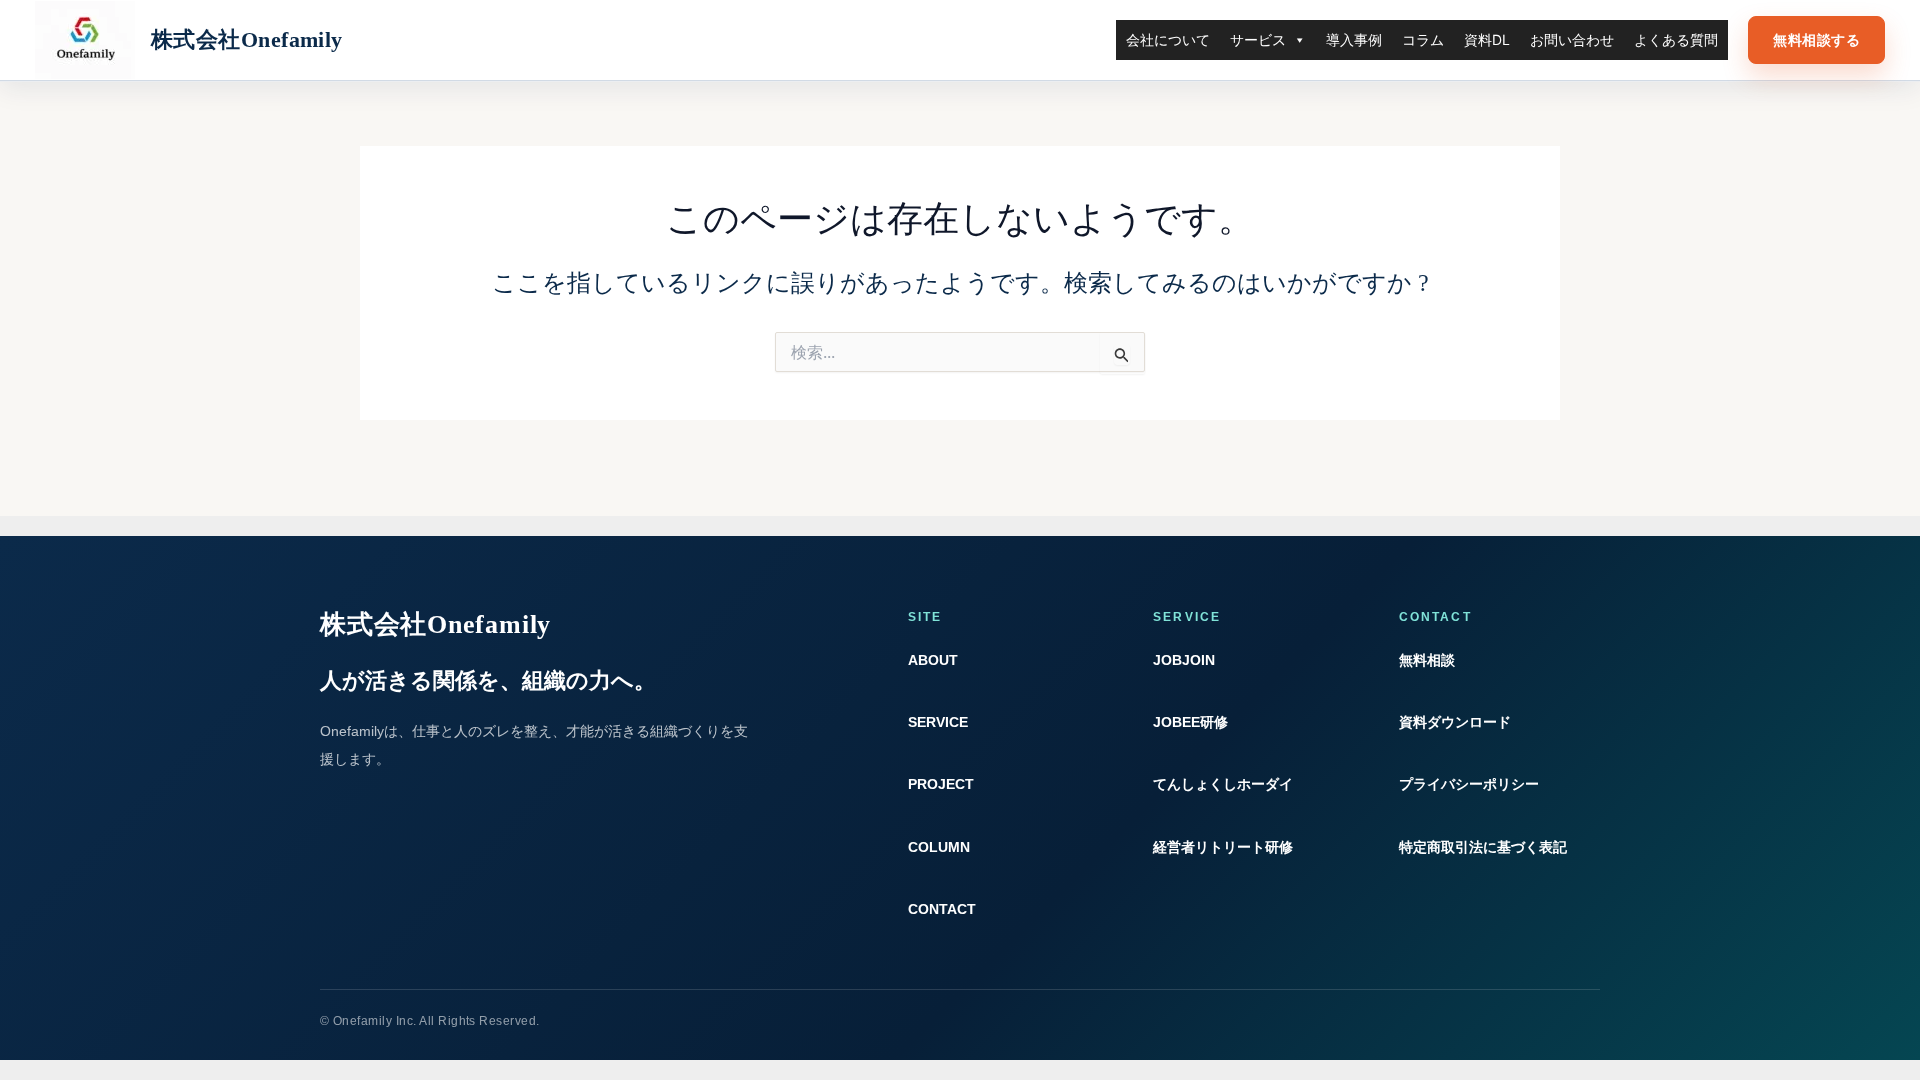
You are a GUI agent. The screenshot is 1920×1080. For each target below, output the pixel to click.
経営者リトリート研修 (1223, 847)
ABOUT (933, 660)
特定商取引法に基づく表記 (1483, 847)
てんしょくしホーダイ (1223, 784)
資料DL (1487, 39)
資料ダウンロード (1455, 722)
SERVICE (938, 722)
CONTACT (942, 909)
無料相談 (1427, 660)
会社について (1168, 39)
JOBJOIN (1184, 660)
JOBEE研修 (1190, 722)
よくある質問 (1676, 39)
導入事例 (1354, 39)
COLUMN (939, 847)
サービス (1258, 39)
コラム (1423, 39)
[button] (1816, 40)
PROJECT (941, 784)
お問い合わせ (1572, 39)
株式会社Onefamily (247, 39)
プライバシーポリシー (1469, 784)
